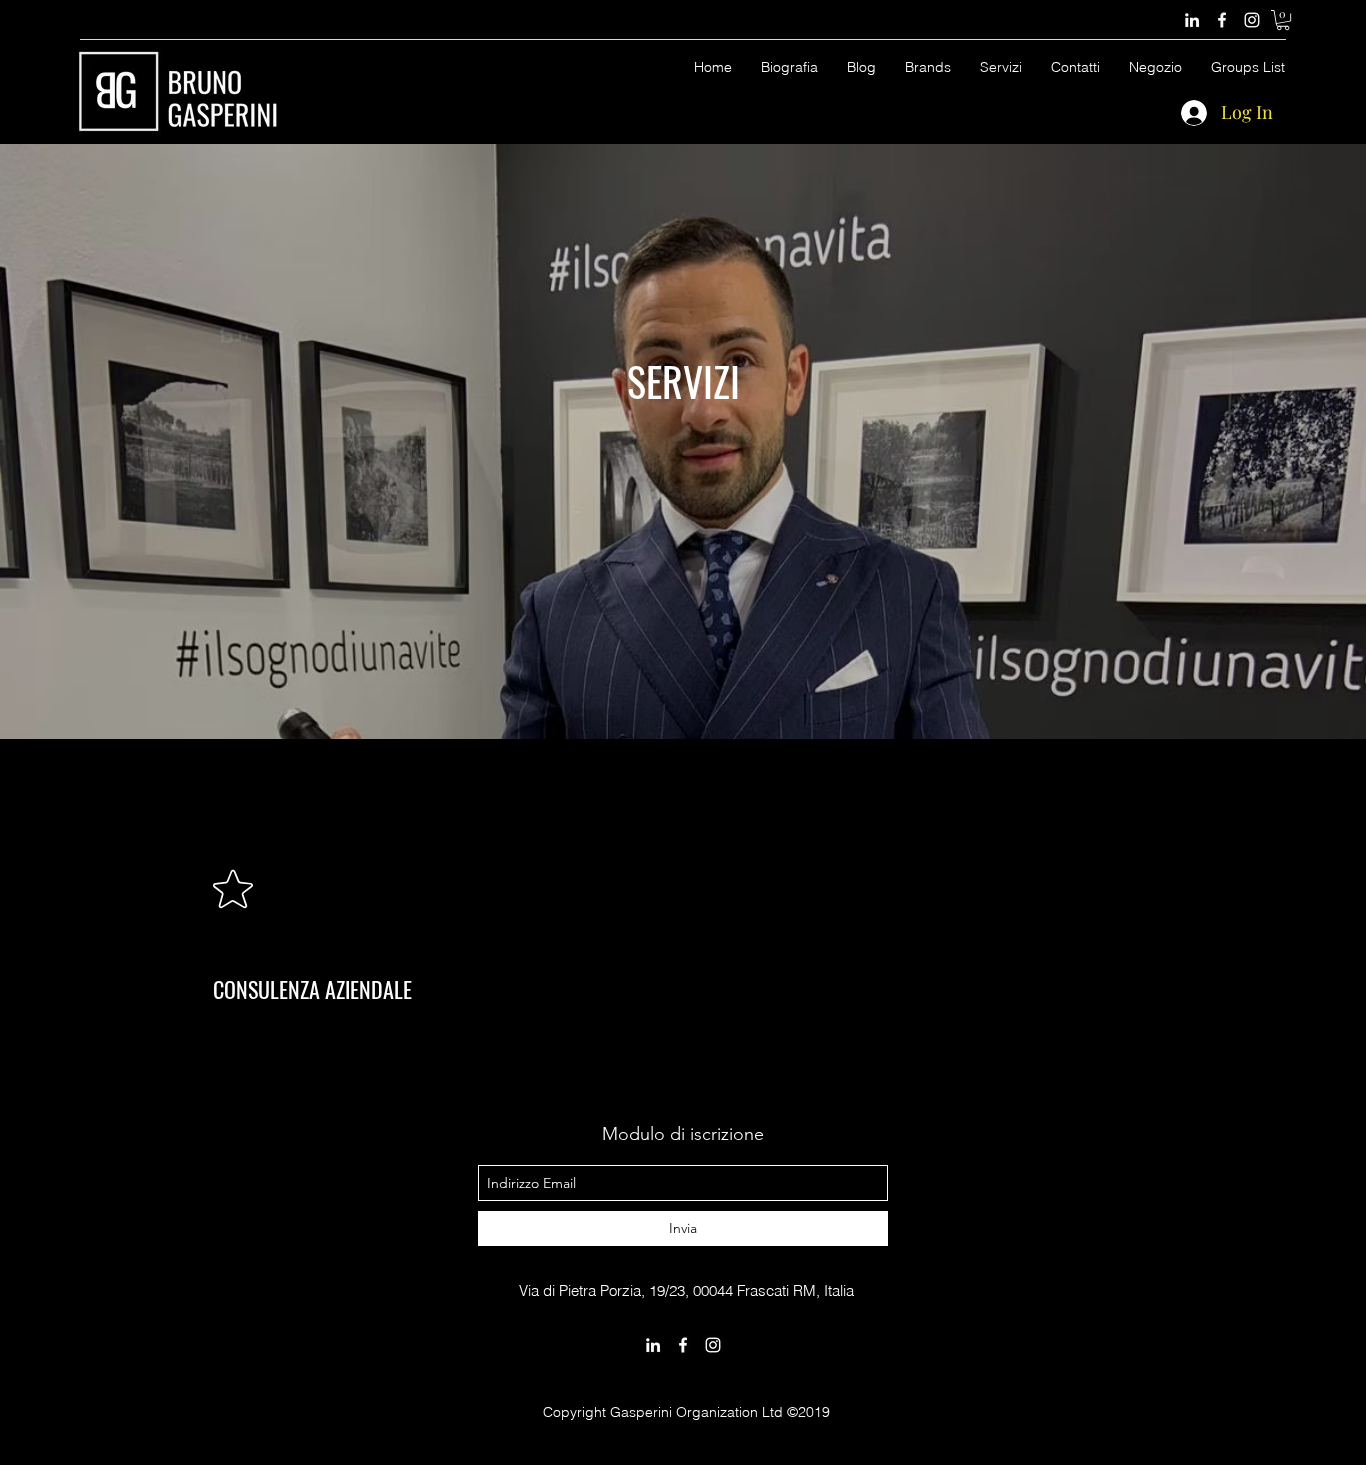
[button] (1283, 20)
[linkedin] (1192, 20)
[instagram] (1252, 20)
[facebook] (1222, 20)
